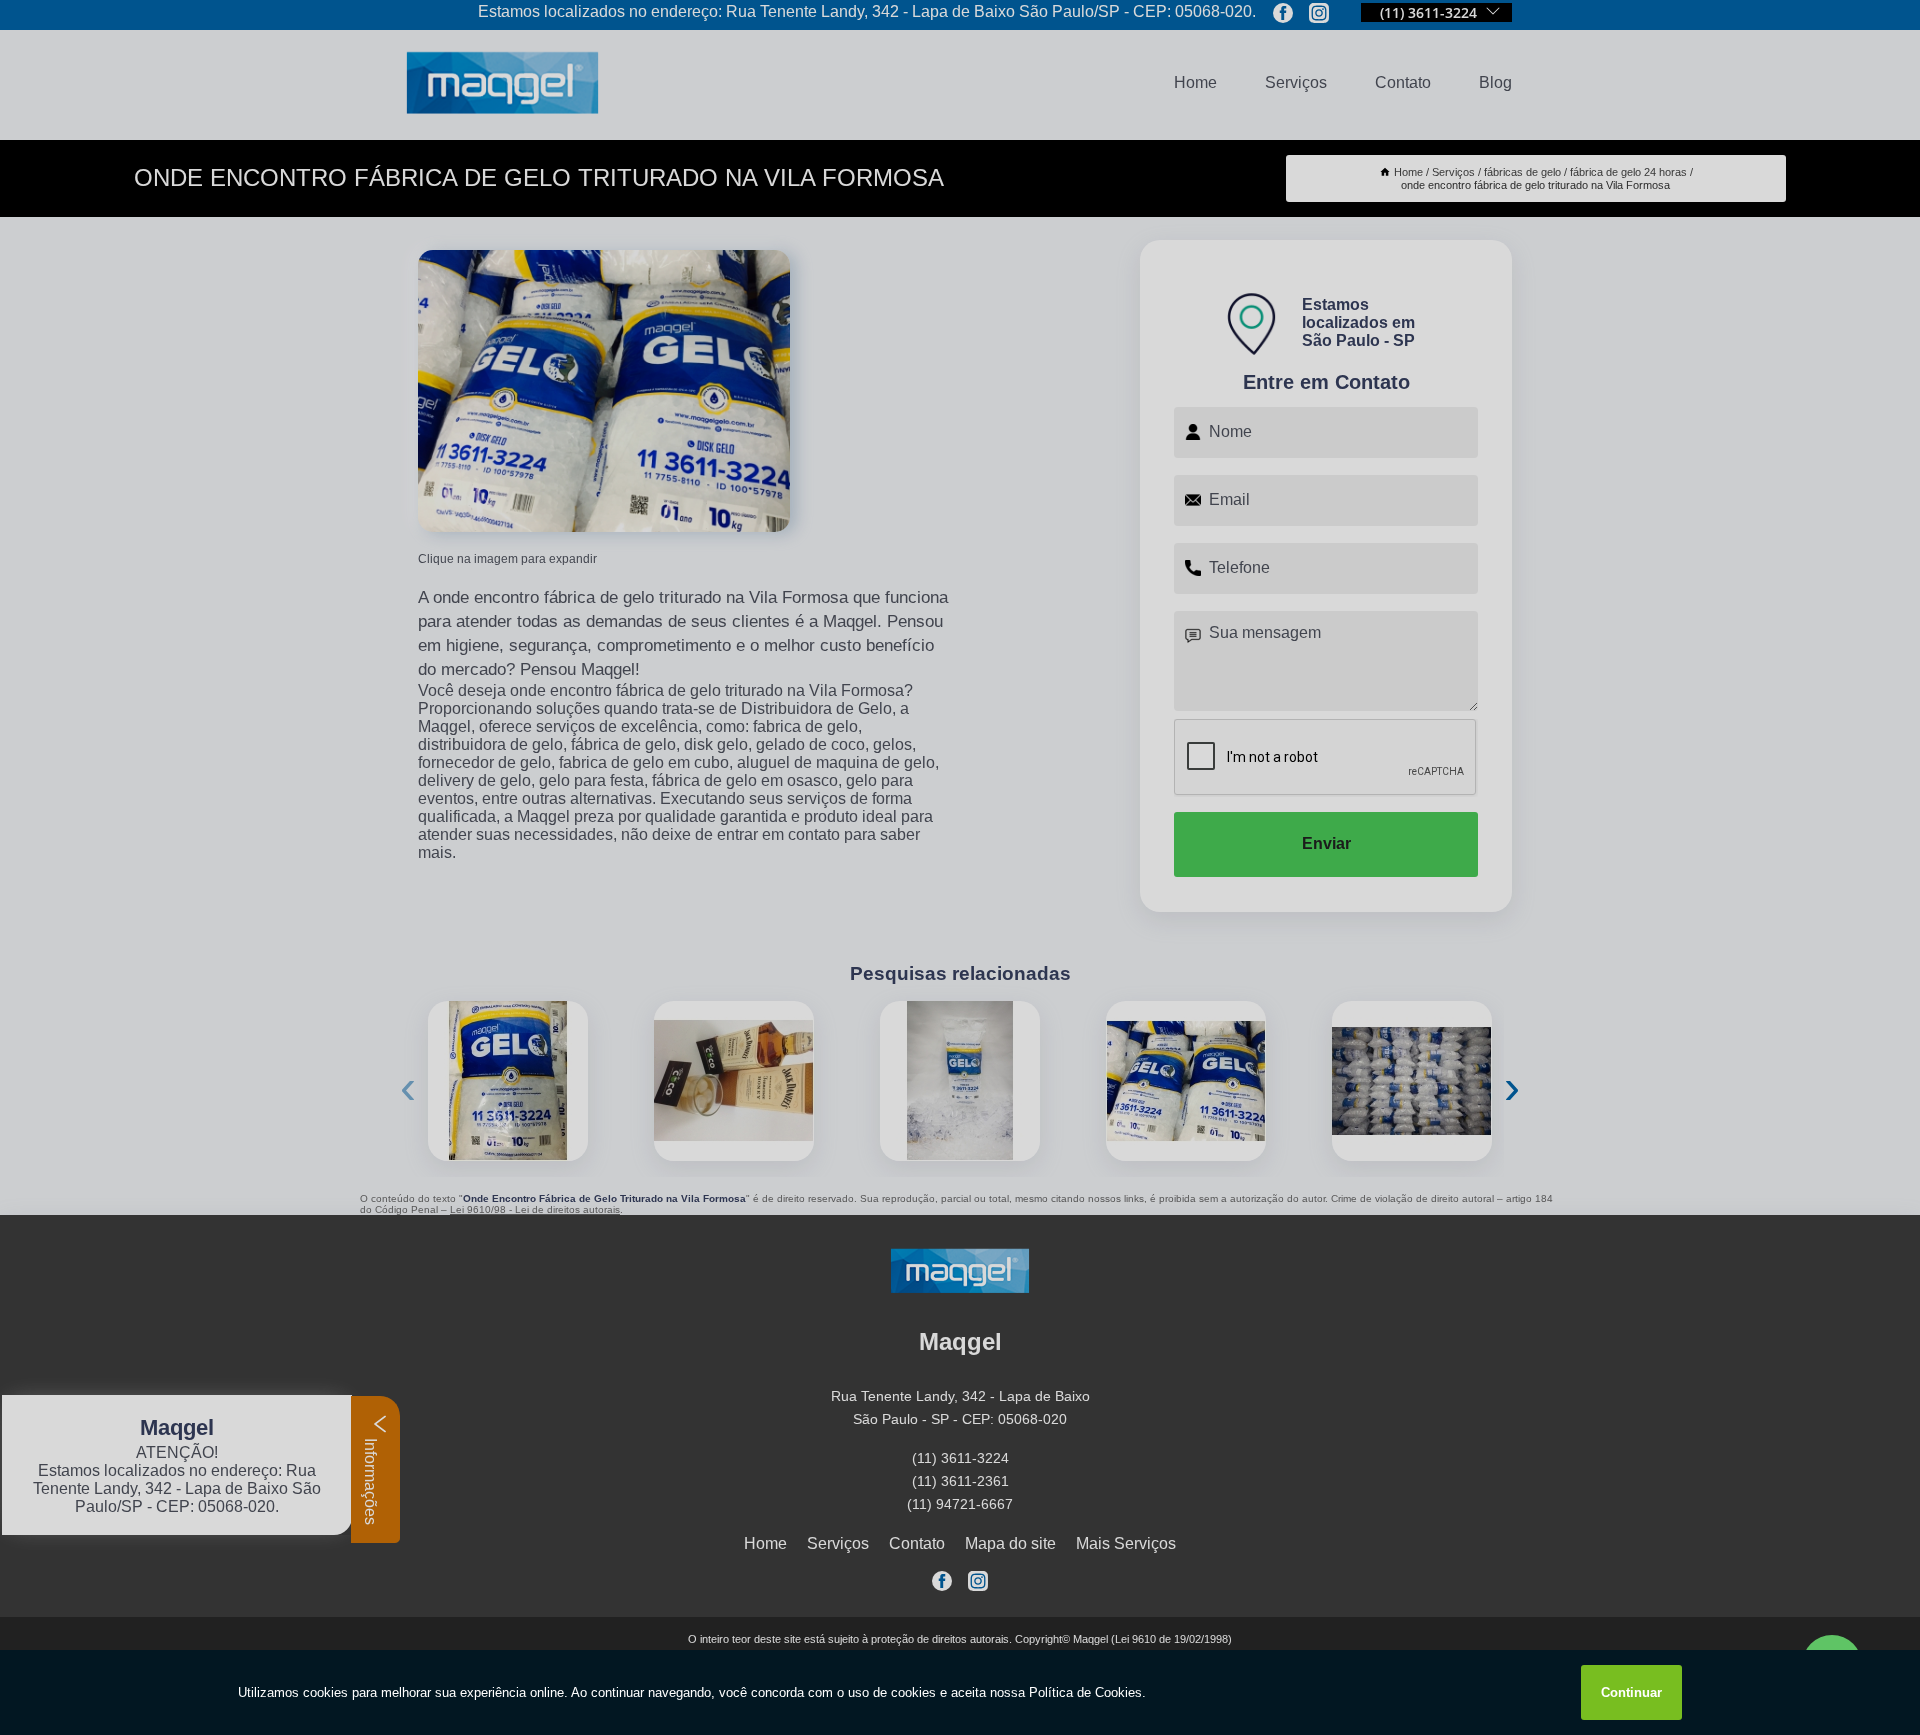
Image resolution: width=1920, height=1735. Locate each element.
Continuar (1631, 1692)
